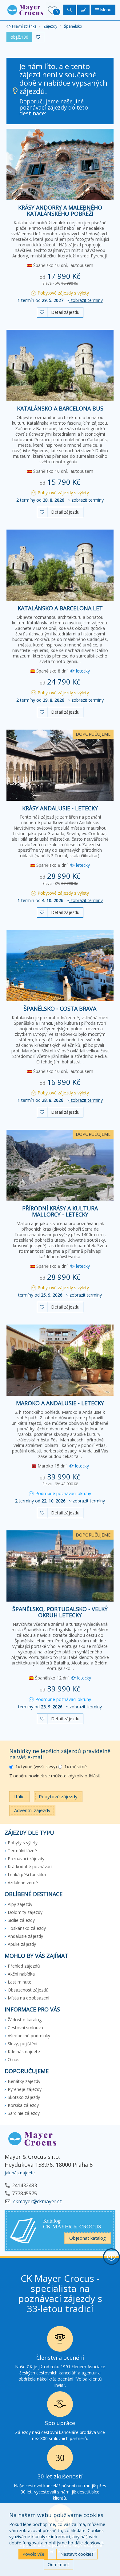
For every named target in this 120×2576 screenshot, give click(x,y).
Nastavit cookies (77, 2554)
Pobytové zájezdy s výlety (63, 293)
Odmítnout (58, 2564)
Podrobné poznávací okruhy (63, 1493)
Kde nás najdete (24, 2052)
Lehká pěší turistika (27, 1874)
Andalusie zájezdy (25, 1936)
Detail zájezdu (65, 312)
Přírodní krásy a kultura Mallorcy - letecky (60, 1211)
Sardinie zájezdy (24, 2113)
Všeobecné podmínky (29, 2036)
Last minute (20, 1982)
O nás (14, 2059)
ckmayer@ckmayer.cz (37, 2201)
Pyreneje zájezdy (25, 2089)
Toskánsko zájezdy (27, 1928)
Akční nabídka (21, 1974)
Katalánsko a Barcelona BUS (60, 408)
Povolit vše (33, 2554)
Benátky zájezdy (24, 2081)
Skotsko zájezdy (24, 2097)
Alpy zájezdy (20, 1904)
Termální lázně (22, 1851)
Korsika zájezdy (23, 2105)
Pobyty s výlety (23, 1843)
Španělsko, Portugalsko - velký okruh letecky (60, 1612)
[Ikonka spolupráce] (60, 2406)
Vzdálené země (23, 1882)
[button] (25, 9)
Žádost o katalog (25, 2020)
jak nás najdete (20, 2173)
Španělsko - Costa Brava (60, 1008)
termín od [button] (60, 300)
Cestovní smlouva (25, 2028)
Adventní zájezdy (32, 1810)
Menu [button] (105, 10)
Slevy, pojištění (22, 2044)
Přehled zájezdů (24, 1966)
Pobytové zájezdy (58, 1796)
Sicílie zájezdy (21, 1920)
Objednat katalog (88, 2238)
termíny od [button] (60, 500)
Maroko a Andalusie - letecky (60, 1403)
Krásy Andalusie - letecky (60, 808)
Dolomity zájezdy (25, 1912)
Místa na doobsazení (28, 1998)
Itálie (19, 1796)
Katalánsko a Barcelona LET (60, 608)
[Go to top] (111, 2257)
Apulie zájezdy (22, 1944)
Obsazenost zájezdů (28, 1990)
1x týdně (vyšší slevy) (36, 1766)
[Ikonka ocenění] (60, 2341)
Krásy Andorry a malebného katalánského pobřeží (60, 210)
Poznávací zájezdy (26, 1859)
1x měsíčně (76, 1766)
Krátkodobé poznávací (30, 1866)
